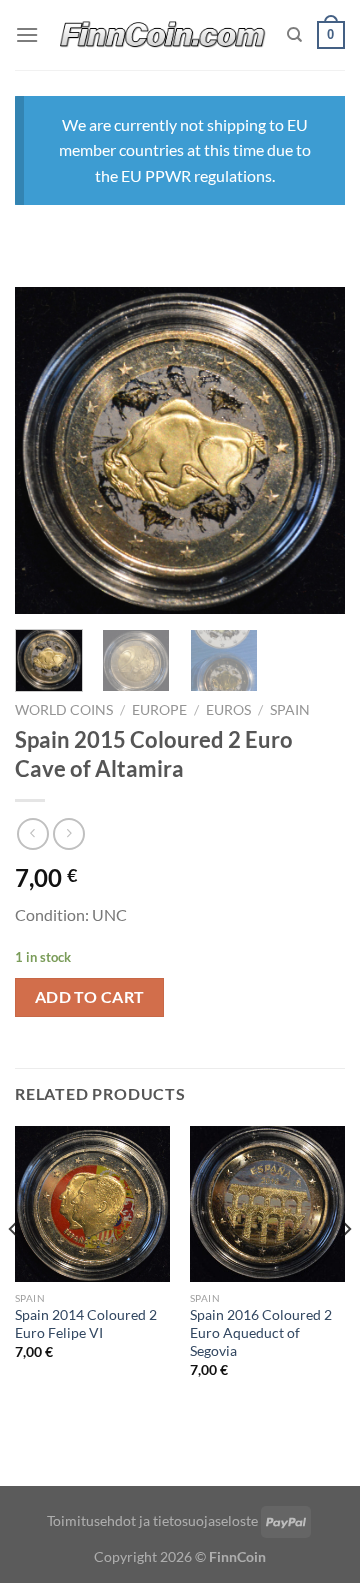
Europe (159, 710)
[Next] (313, 451)
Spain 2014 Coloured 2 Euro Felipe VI (86, 1324)
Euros (228, 710)
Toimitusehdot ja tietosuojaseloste (152, 1520)
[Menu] (27, 34)
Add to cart (90, 997)
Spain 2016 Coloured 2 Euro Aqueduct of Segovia (261, 1332)
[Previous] (47, 451)
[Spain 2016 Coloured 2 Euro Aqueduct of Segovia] (267, 1203)
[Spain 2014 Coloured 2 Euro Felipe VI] (92, 1203)
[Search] (294, 35)
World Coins (64, 710)
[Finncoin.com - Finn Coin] (163, 35)
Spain (290, 710)
